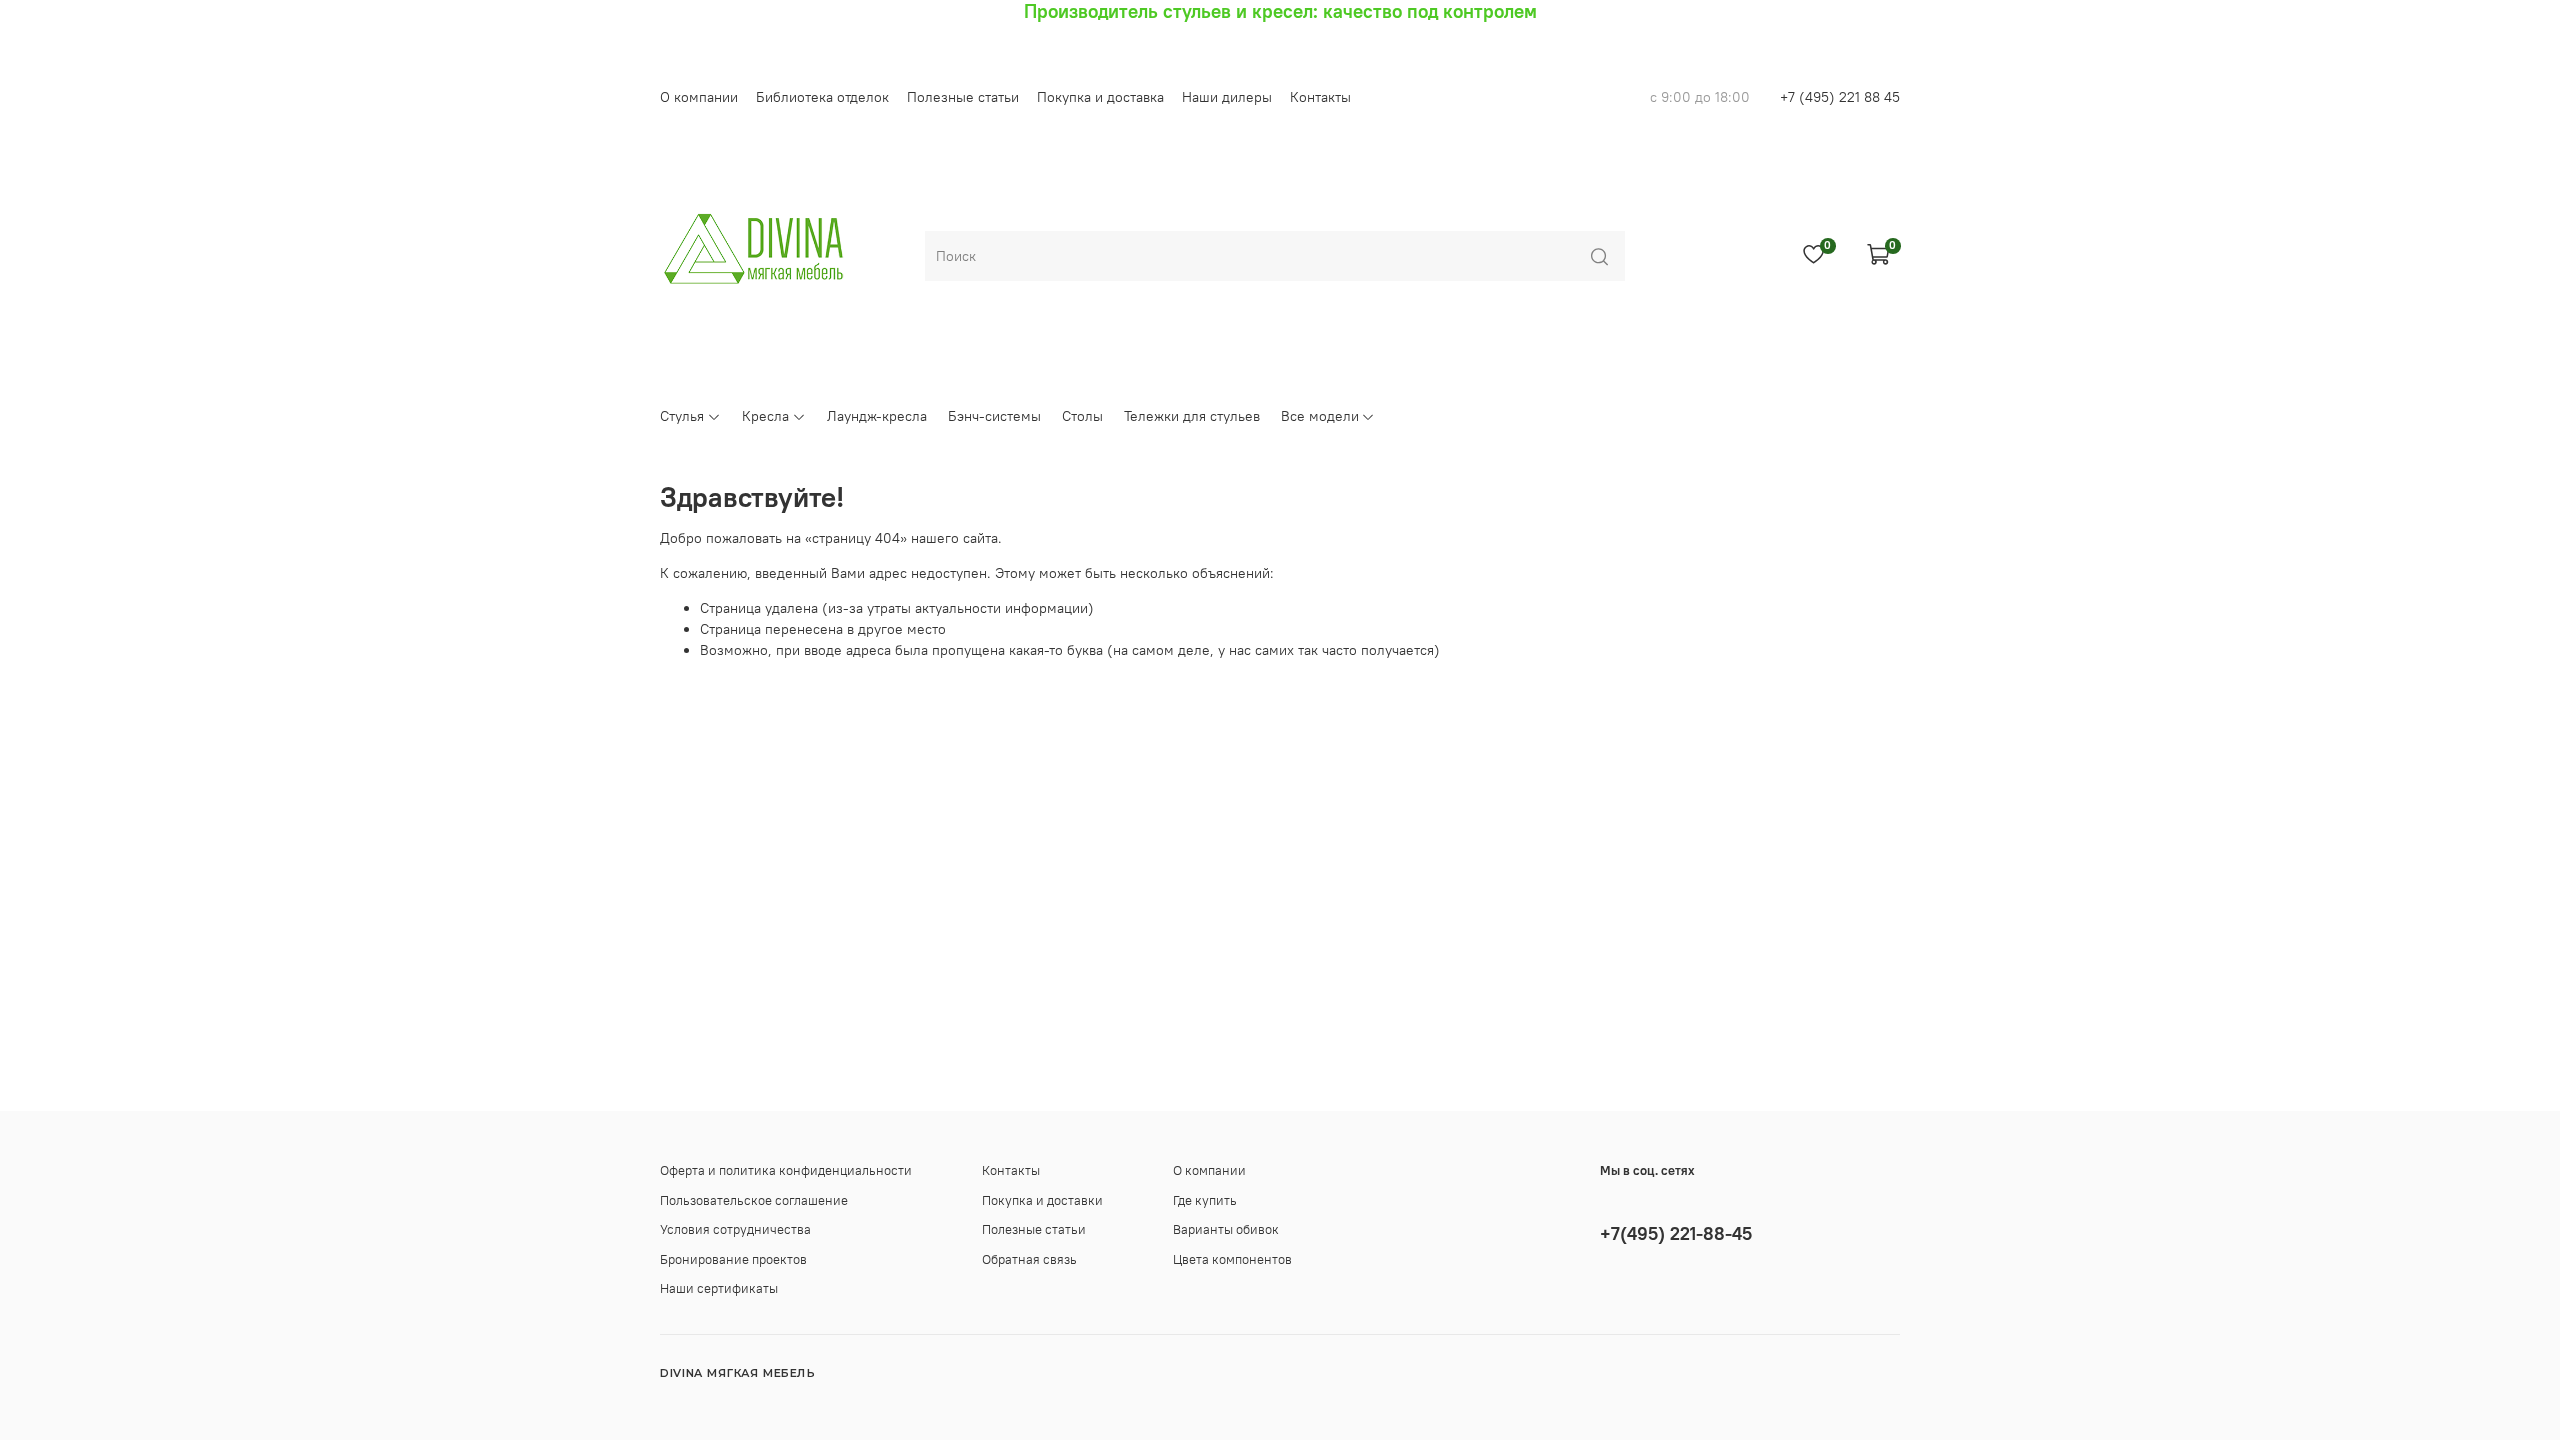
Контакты (1320, 97)
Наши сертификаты (719, 1288)
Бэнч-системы (994, 416)
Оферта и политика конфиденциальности (786, 1170)
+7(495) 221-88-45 (1676, 1233)
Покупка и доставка (1100, 97)
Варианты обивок (1226, 1229)
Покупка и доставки (1042, 1200)
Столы (1082, 416)
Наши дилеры (1227, 97)
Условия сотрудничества (735, 1229)
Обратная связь (1029, 1259)
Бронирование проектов (733, 1259)
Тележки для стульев (1192, 416)
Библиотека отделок (822, 97)
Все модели (1320, 416)
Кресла (765, 416)
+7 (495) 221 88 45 (1840, 97)
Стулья (682, 416)
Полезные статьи (963, 97)
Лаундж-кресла (877, 416)
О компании (699, 97)
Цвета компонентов (1232, 1259)
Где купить (1205, 1200)
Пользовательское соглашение (754, 1200)
